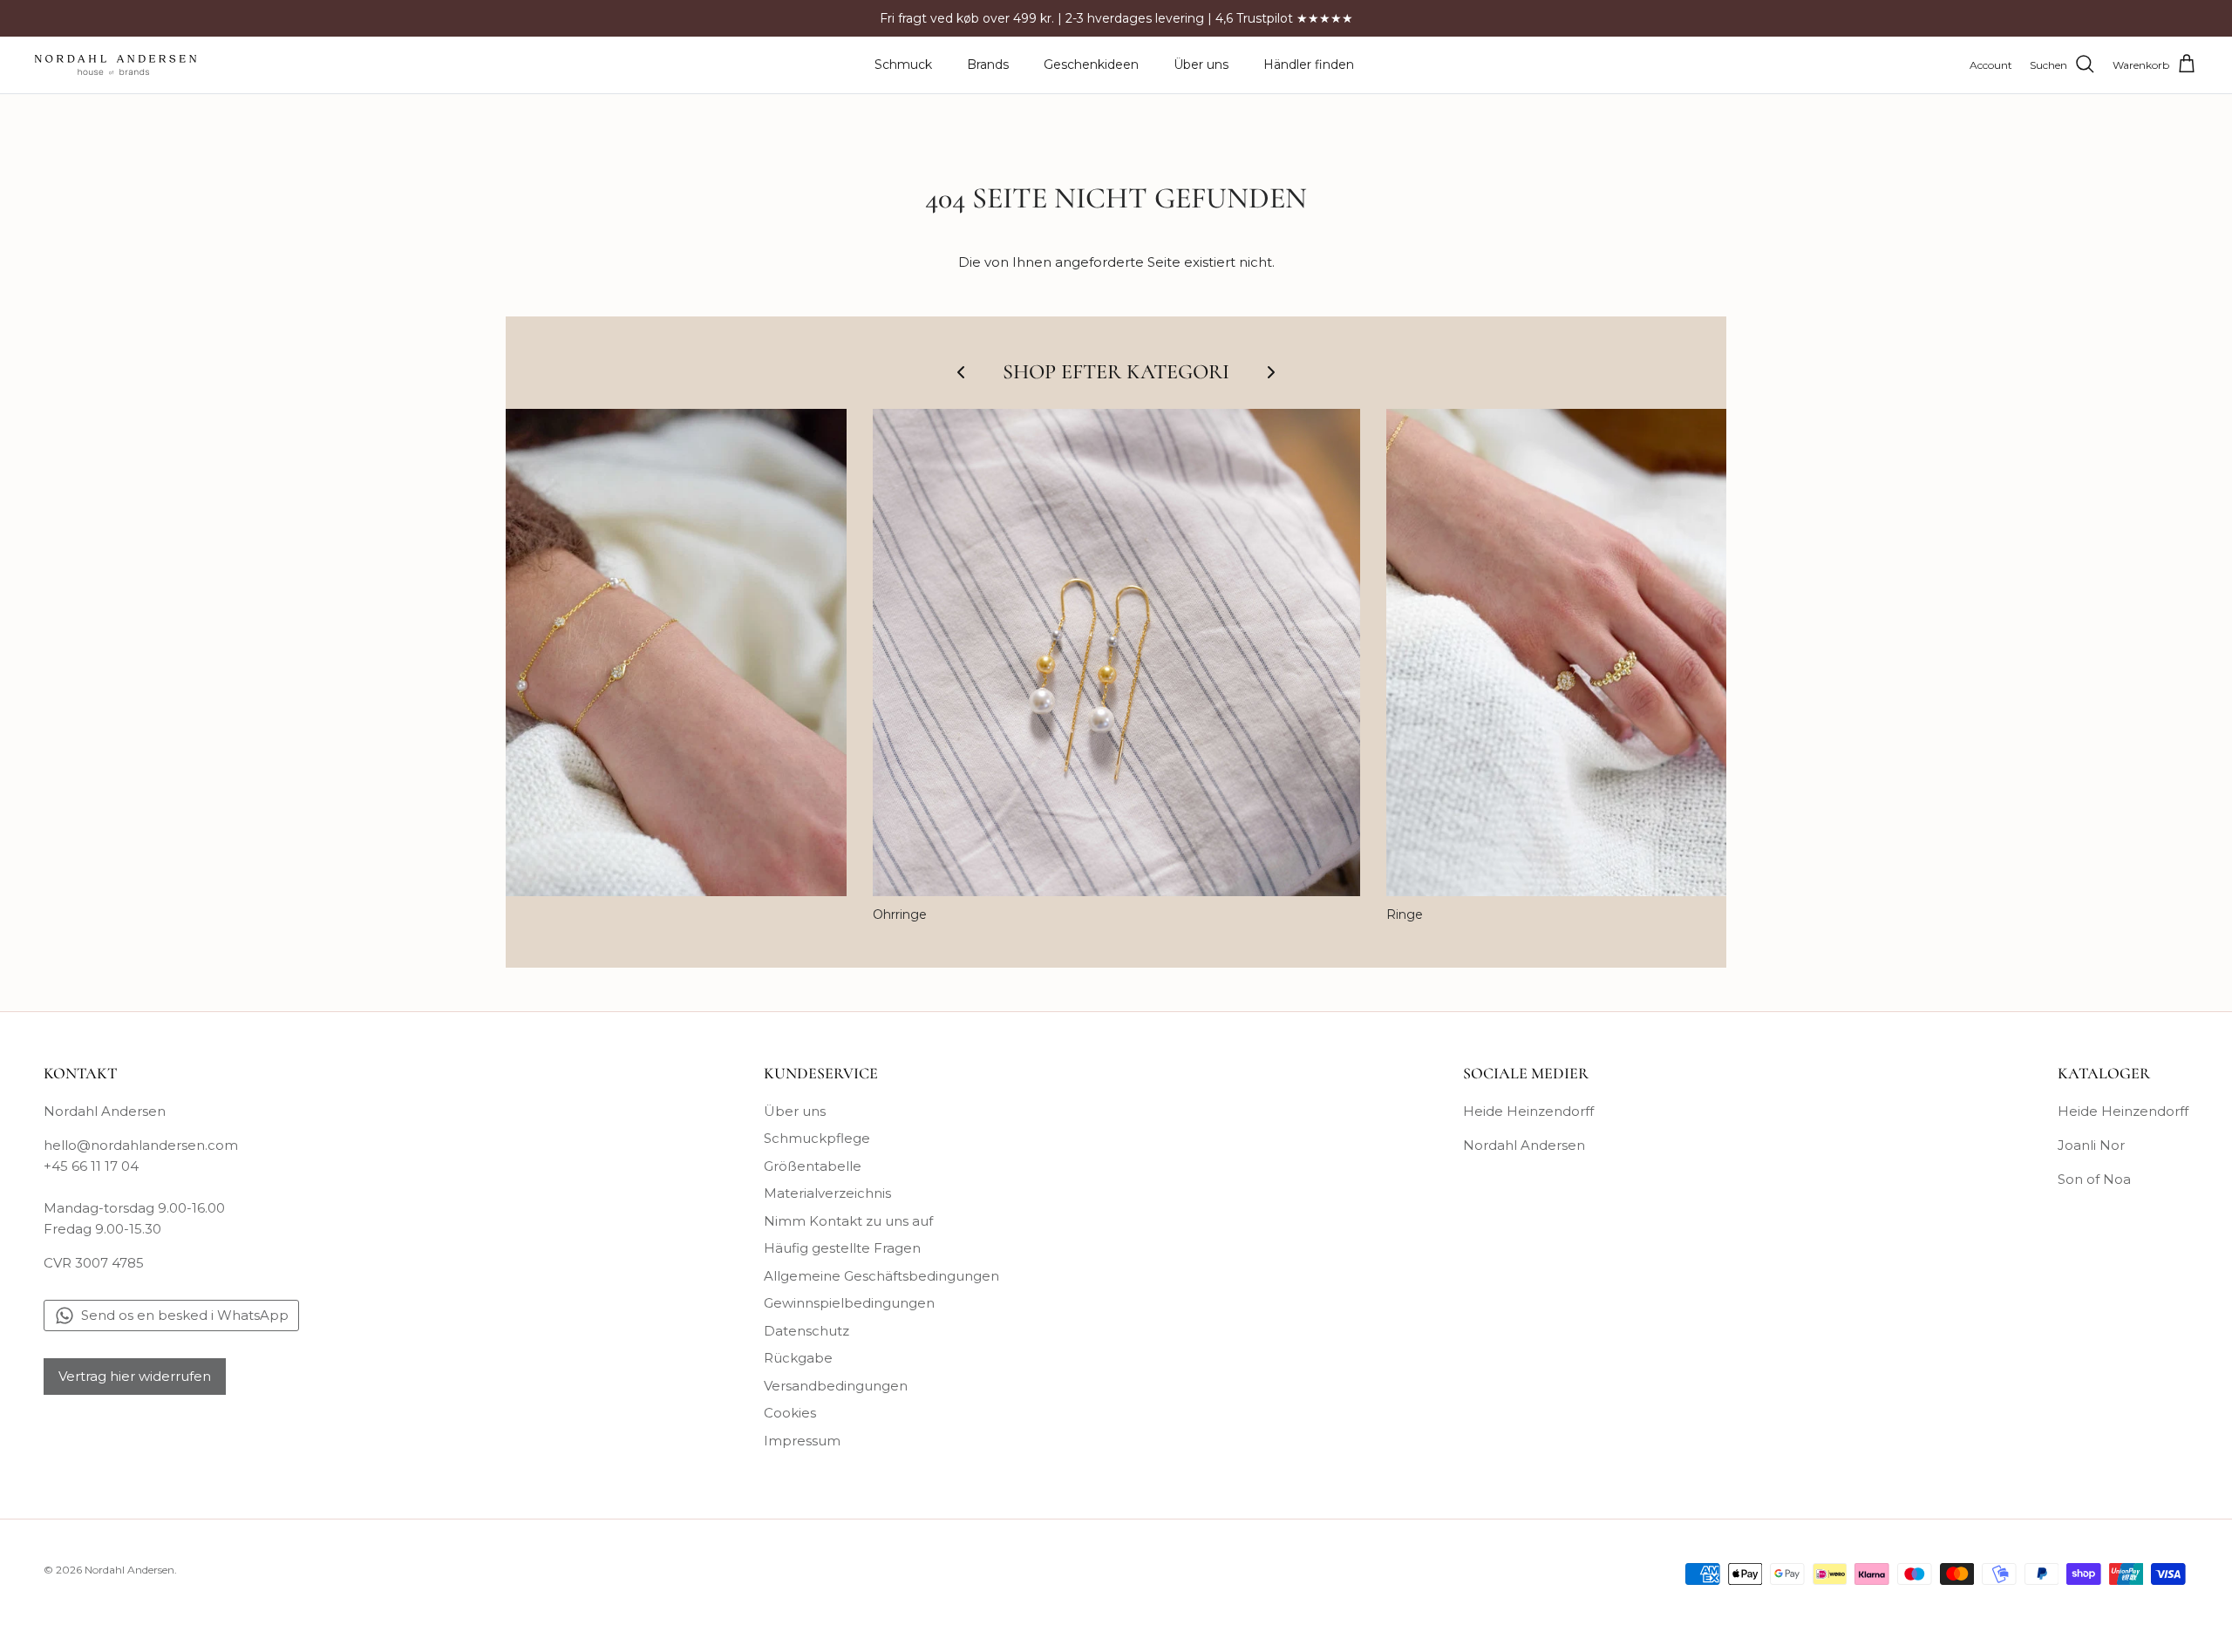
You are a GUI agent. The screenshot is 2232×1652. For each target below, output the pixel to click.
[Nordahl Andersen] (116, 65)
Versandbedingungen (836, 1386)
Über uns (1201, 65)
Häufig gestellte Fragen (842, 1248)
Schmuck (903, 65)
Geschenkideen (1091, 65)
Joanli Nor (2091, 1145)
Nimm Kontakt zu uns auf (848, 1221)
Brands (988, 65)
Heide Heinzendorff (1528, 1111)
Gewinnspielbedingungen (849, 1303)
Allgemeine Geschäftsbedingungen (881, 1276)
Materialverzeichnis (827, 1193)
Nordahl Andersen (1524, 1145)
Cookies (790, 1413)
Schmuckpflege (817, 1138)
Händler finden (1309, 65)
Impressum (802, 1441)
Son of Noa (2094, 1179)
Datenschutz (806, 1331)
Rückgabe (798, 1358)
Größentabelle (813, 1166)
